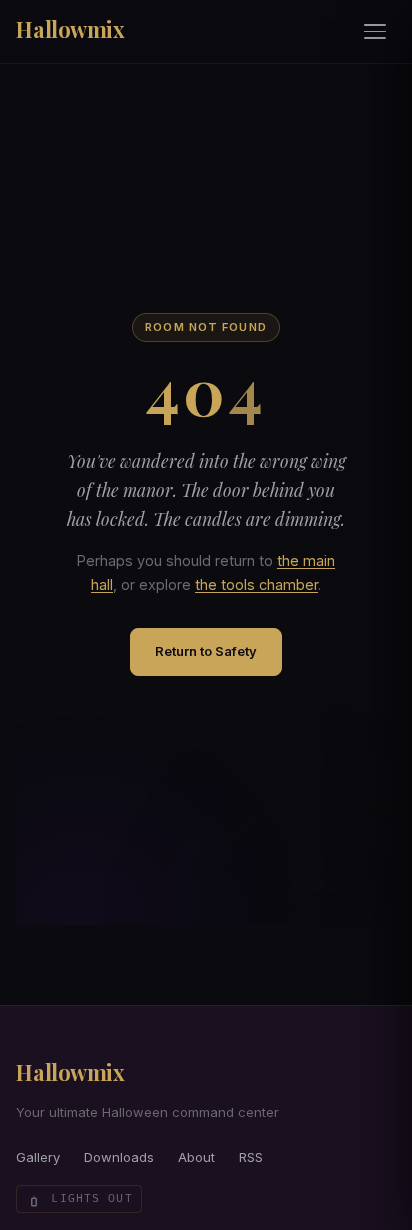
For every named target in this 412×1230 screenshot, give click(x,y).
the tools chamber (256, 584)
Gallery (38, 1157)
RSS (251, 1157)
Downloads (119, 1157)
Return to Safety (206, 651)
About (196, 1157)
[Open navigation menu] (376, 32)
